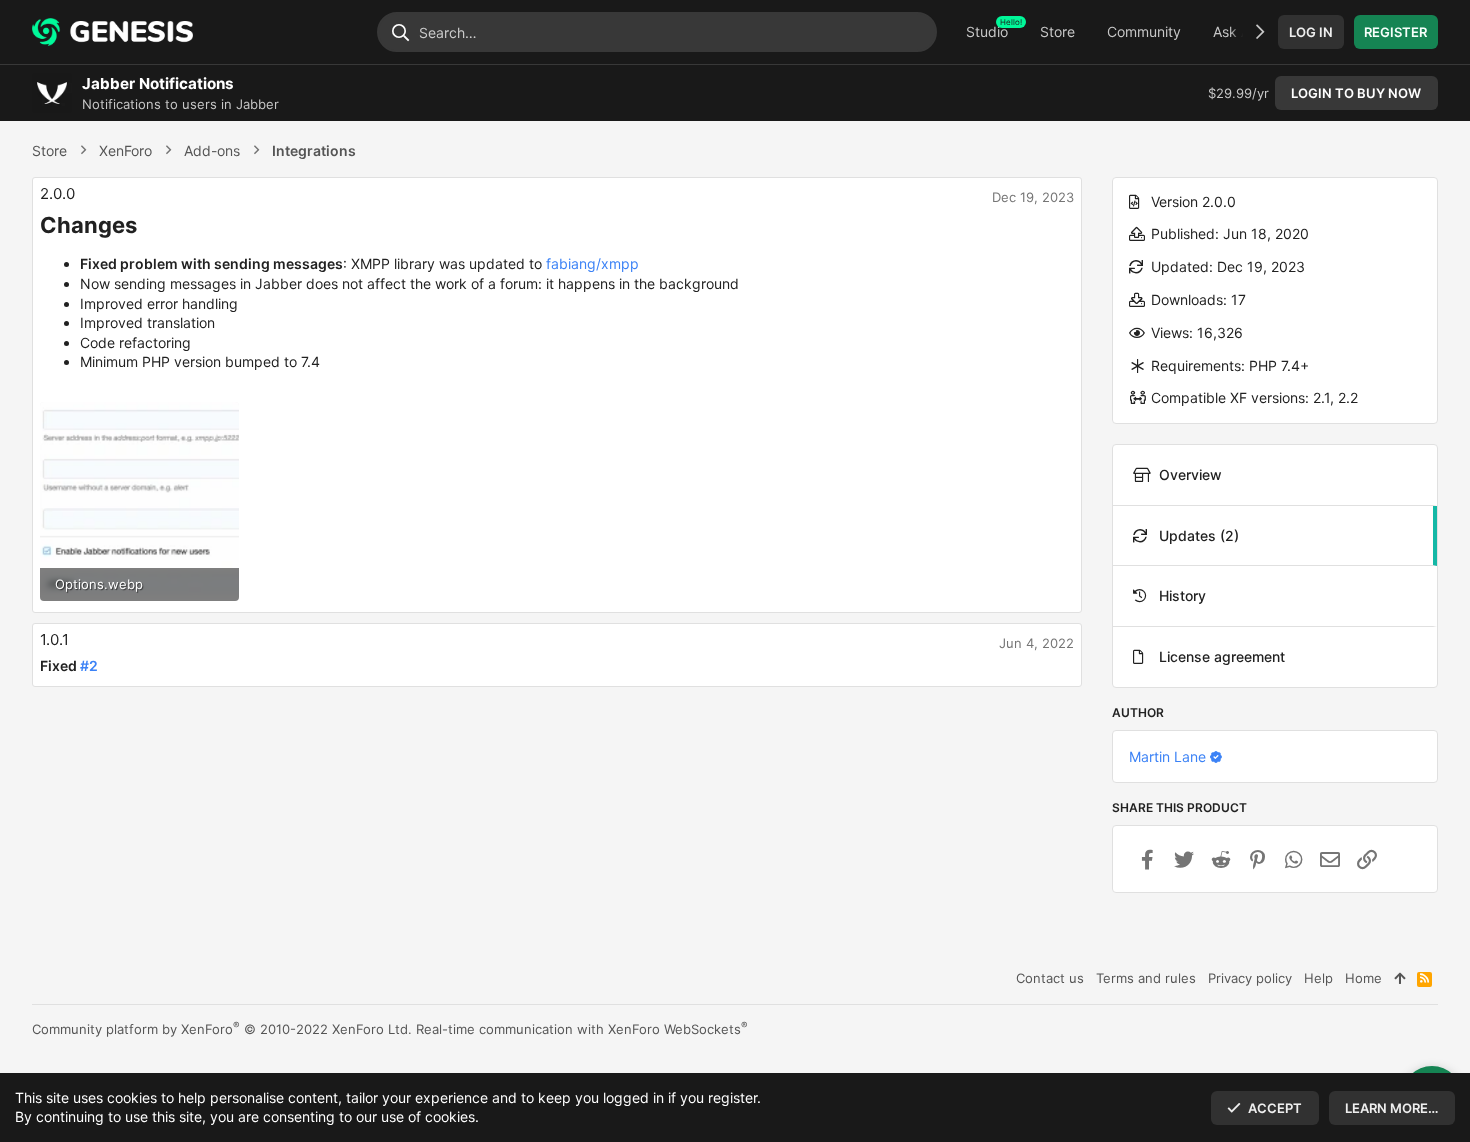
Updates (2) (1199, 535)
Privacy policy (1250, 978)
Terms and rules (1146, 978)
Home (1363, 978)
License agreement (1222, 656)
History (1182, 595)
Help (1318, 978)
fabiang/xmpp (592, 263)
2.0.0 (57, 193)
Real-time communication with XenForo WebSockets (582, 1029)
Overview (1190, 474)
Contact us (1050, 978)
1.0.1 (54, 639)
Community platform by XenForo (222, 1029)
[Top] (1399, 978)
